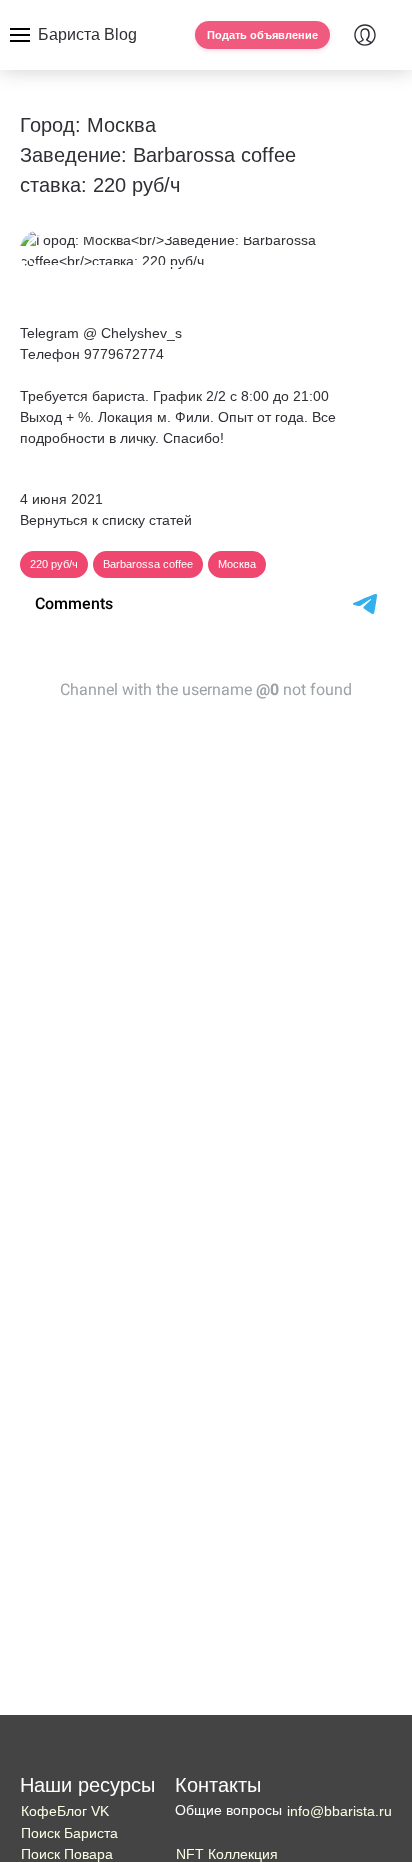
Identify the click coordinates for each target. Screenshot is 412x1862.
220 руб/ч (54, 564)
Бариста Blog (87, 34)
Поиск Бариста (69, 1833)
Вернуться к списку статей (106, 520)
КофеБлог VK (65, 1811)
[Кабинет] (365, 35)
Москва (237, 564)
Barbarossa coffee (148, 564)
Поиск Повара (67, 1854)
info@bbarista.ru (339, 1811)
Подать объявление (262, 35)
